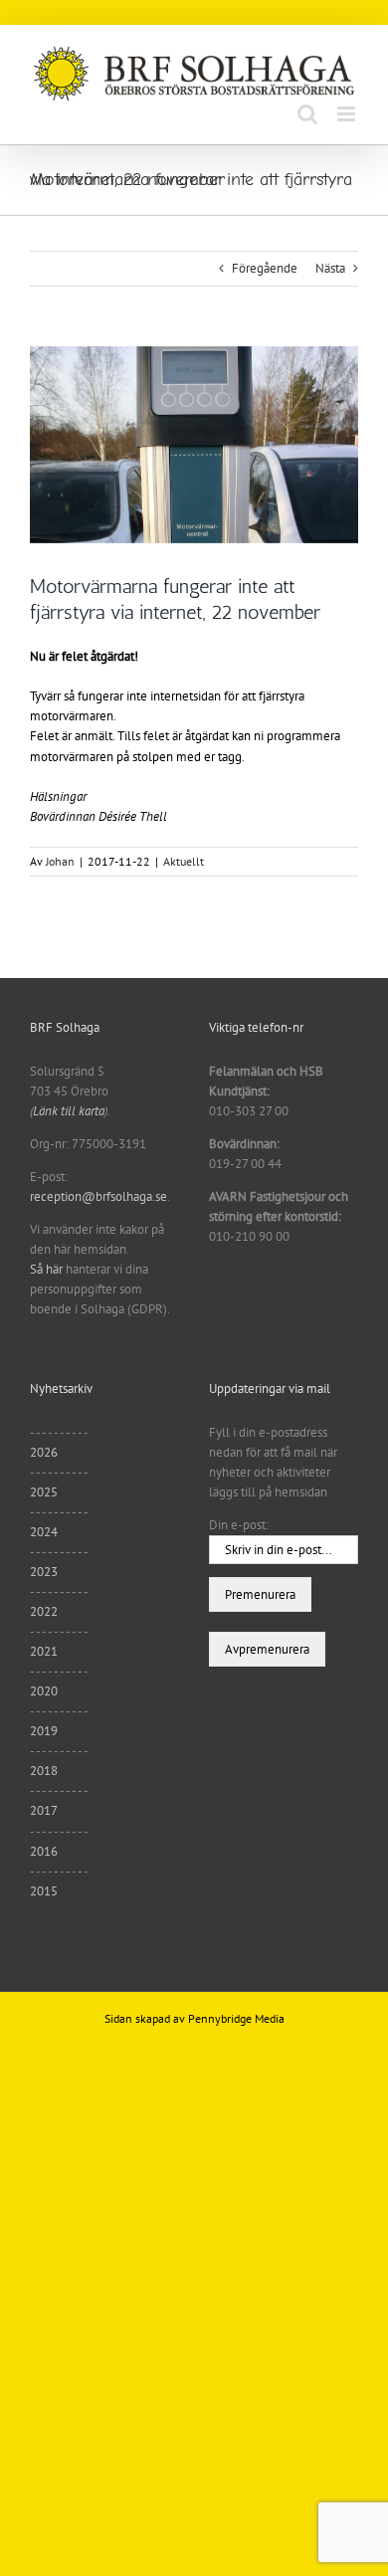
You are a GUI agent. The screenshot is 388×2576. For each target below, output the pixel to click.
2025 (44, 1492)
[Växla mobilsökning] (307, 114)
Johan (60, 861)
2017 (44, 1810)
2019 (44, 1731)
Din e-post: (239, 1525)
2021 (44, 1651)
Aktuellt (184, 861)
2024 (44, 1532)
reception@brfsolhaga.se (98, 1196)
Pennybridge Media (236, 2018)
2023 (44, 1572)
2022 (44, 1611)
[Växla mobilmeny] (348, 114)
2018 (44, 1771)
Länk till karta (69, 1111)
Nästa (330, 268)
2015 (44, 1891)
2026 (44, 1452)
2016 (44, 1851)
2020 (44, 1691)
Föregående (265, 268)
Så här (46, 1269)
